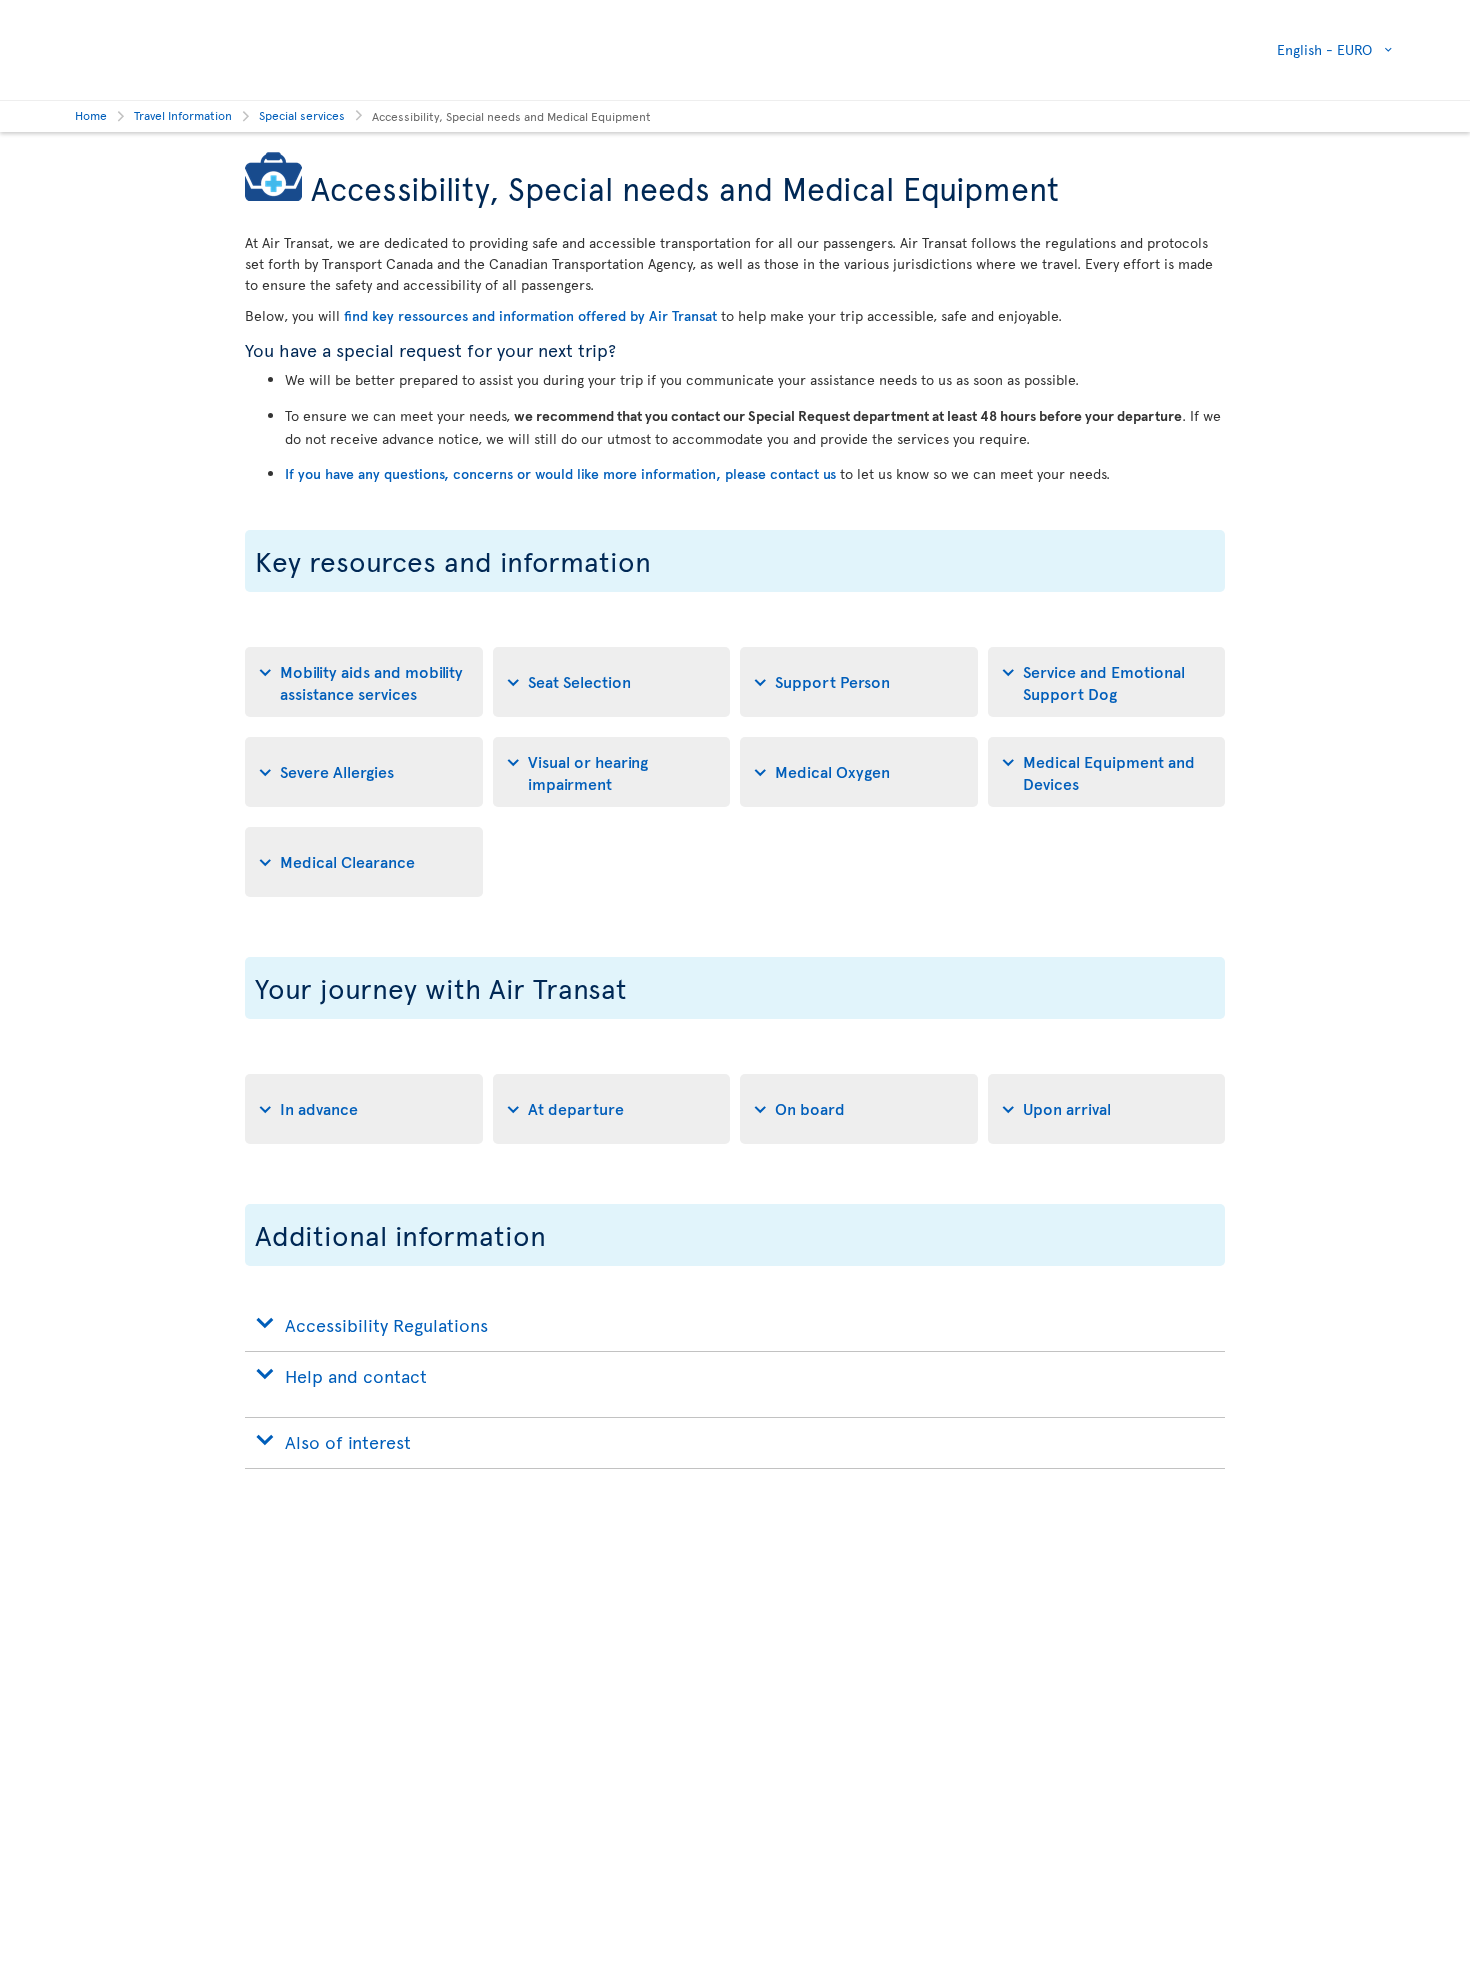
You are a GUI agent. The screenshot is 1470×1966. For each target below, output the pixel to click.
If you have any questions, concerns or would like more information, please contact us (560, 473)
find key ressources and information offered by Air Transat (530, 315)
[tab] (364, 682)
